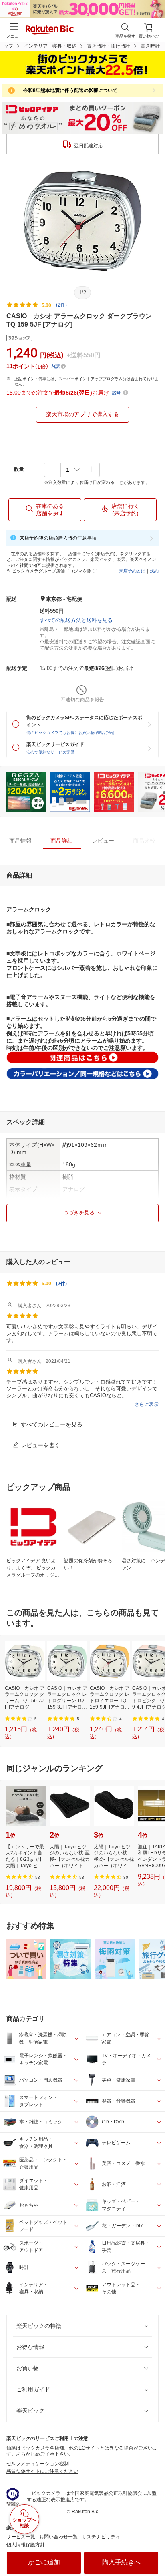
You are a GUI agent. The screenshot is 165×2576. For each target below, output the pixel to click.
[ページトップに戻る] (153, 2550)
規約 (154, 571)
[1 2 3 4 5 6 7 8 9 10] (72, 470)
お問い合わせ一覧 (58, 2537)
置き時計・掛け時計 (109, 46)
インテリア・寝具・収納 (50, 46)
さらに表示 (147, 1404)
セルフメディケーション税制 (38, 2464)
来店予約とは (132, 571)
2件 (61, 1284)
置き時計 (150, 46)
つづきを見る (79, 1213)
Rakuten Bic (50, 30)
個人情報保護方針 (26, 2545)
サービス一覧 (21, 2537)
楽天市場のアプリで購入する (82, 414)
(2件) (61, 305)
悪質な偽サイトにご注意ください (42, 2471)
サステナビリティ (101, 2537)
